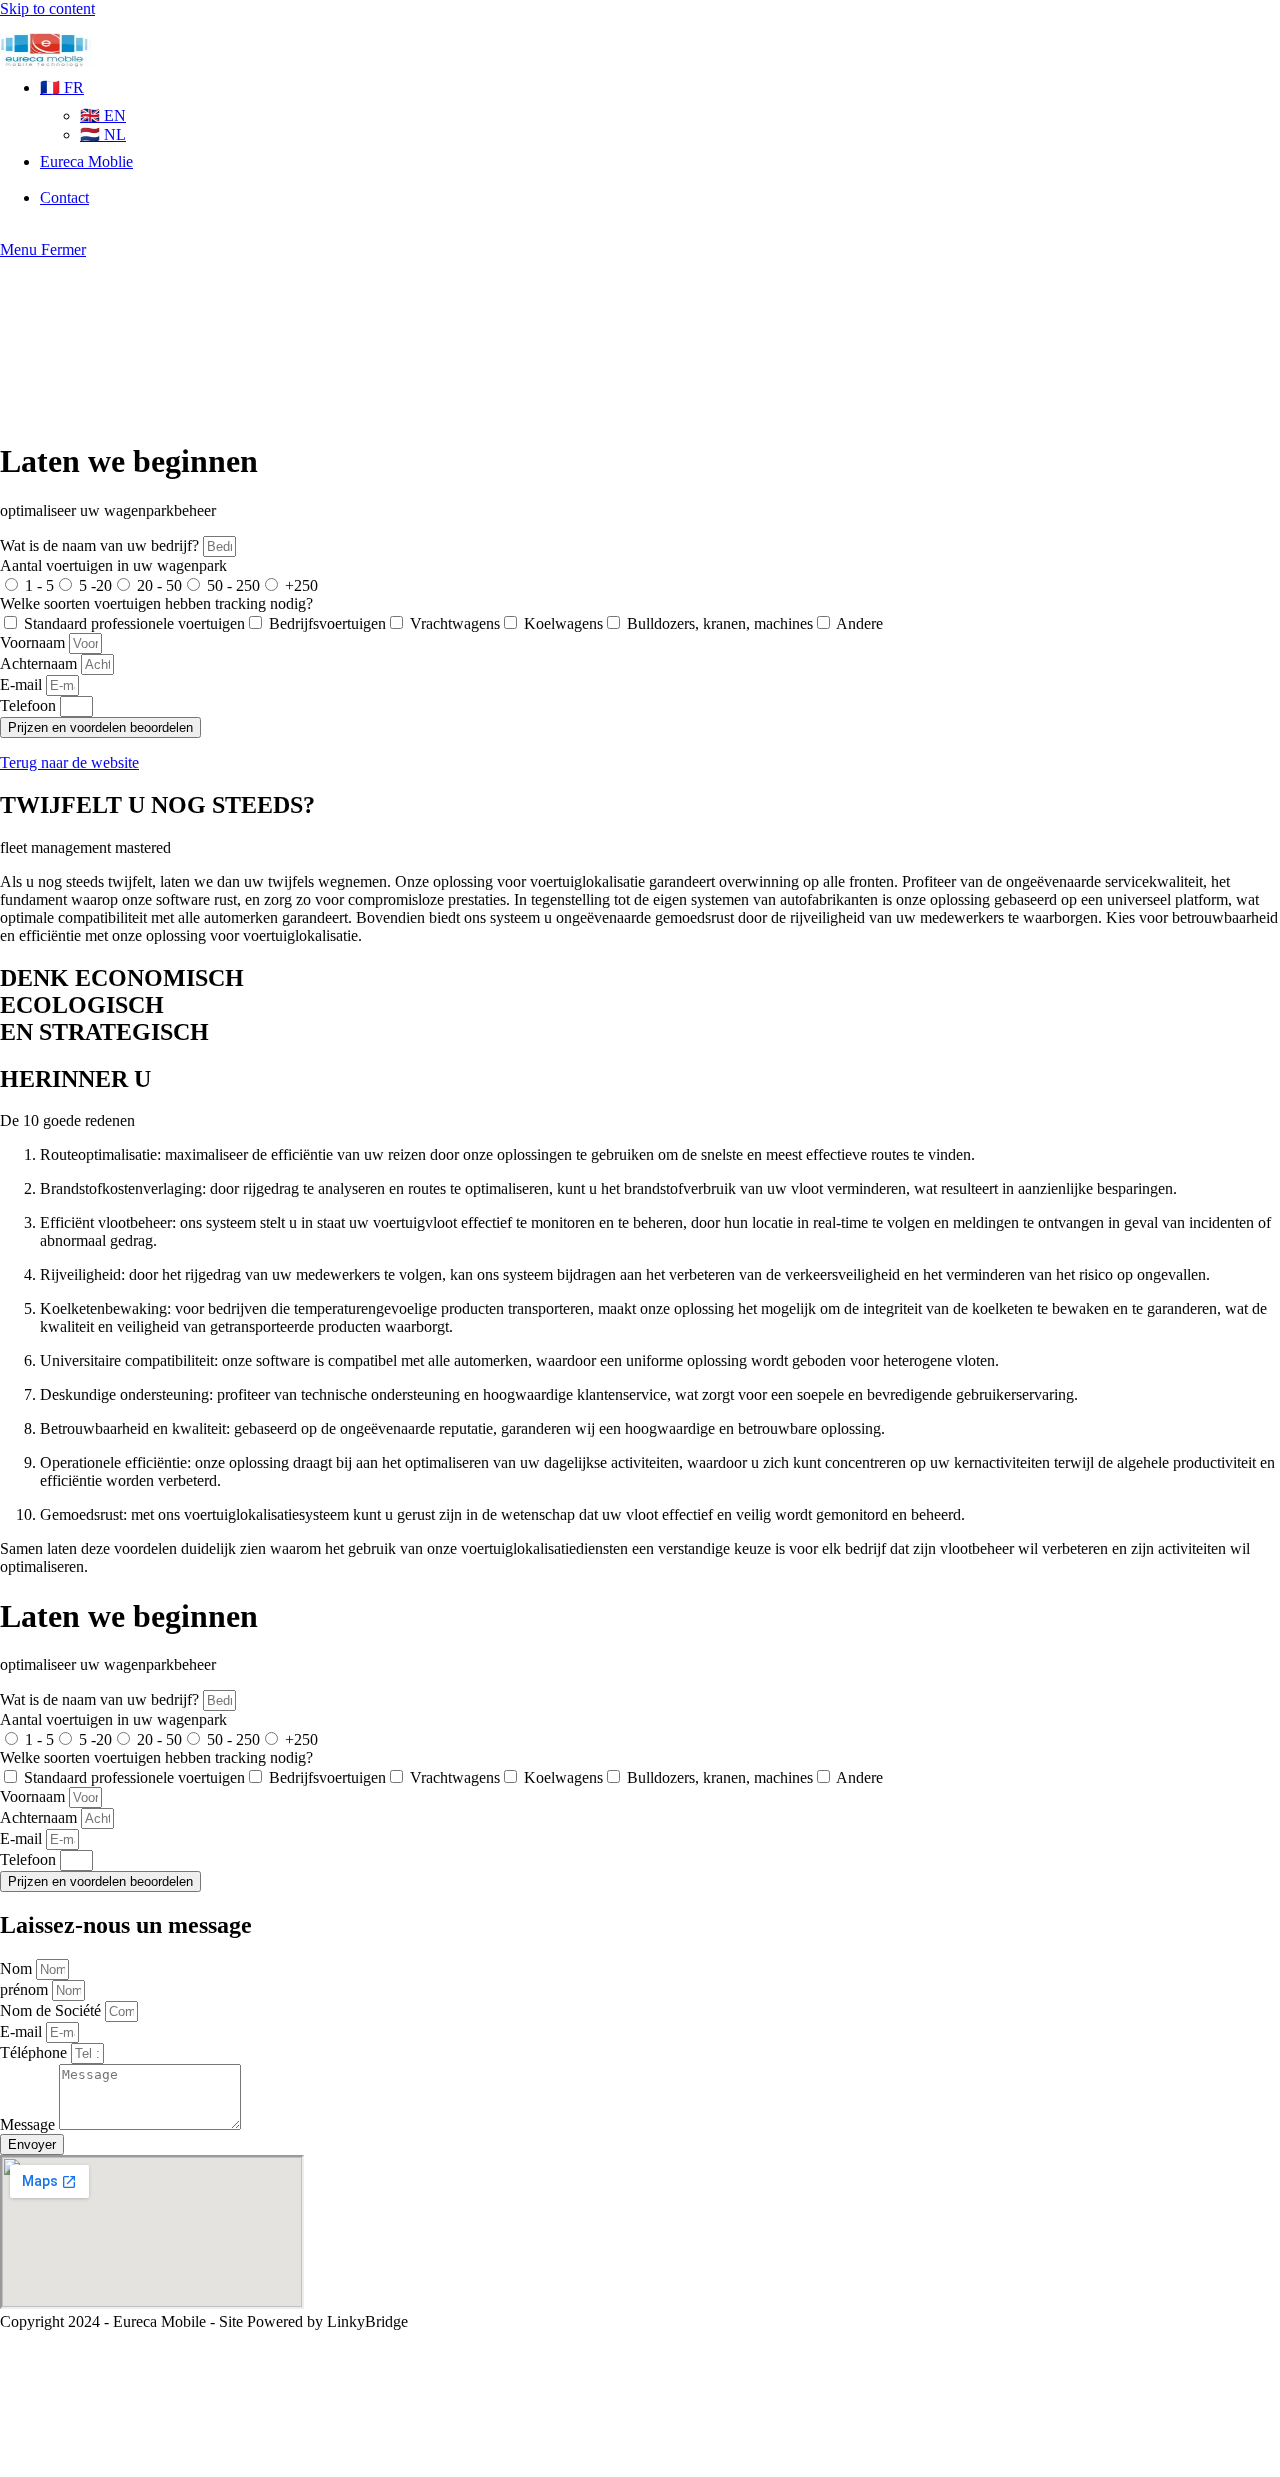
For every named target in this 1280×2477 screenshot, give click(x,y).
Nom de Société (52, 2010)
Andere (859, 623)
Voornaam (34, 642)
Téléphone (35, 2052)
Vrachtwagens (455, 623)
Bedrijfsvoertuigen (327, 623)
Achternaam (40, 663)
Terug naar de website (69, 762)
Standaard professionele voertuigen (134, 623)
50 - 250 (233, 585)
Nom (18, 1968)
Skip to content (47, 8)
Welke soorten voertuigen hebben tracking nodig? (156, 603)
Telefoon (30, 705)
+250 (301, 585)
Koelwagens (563, 623)
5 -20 (95, 585)
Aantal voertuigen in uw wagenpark (113, 565)
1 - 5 (39, 585)
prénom (26, 1989)
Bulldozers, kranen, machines (720, 623)
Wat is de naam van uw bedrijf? (101, 545)
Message (29, 2124)
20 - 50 (159, 585)
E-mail (23, 684)
